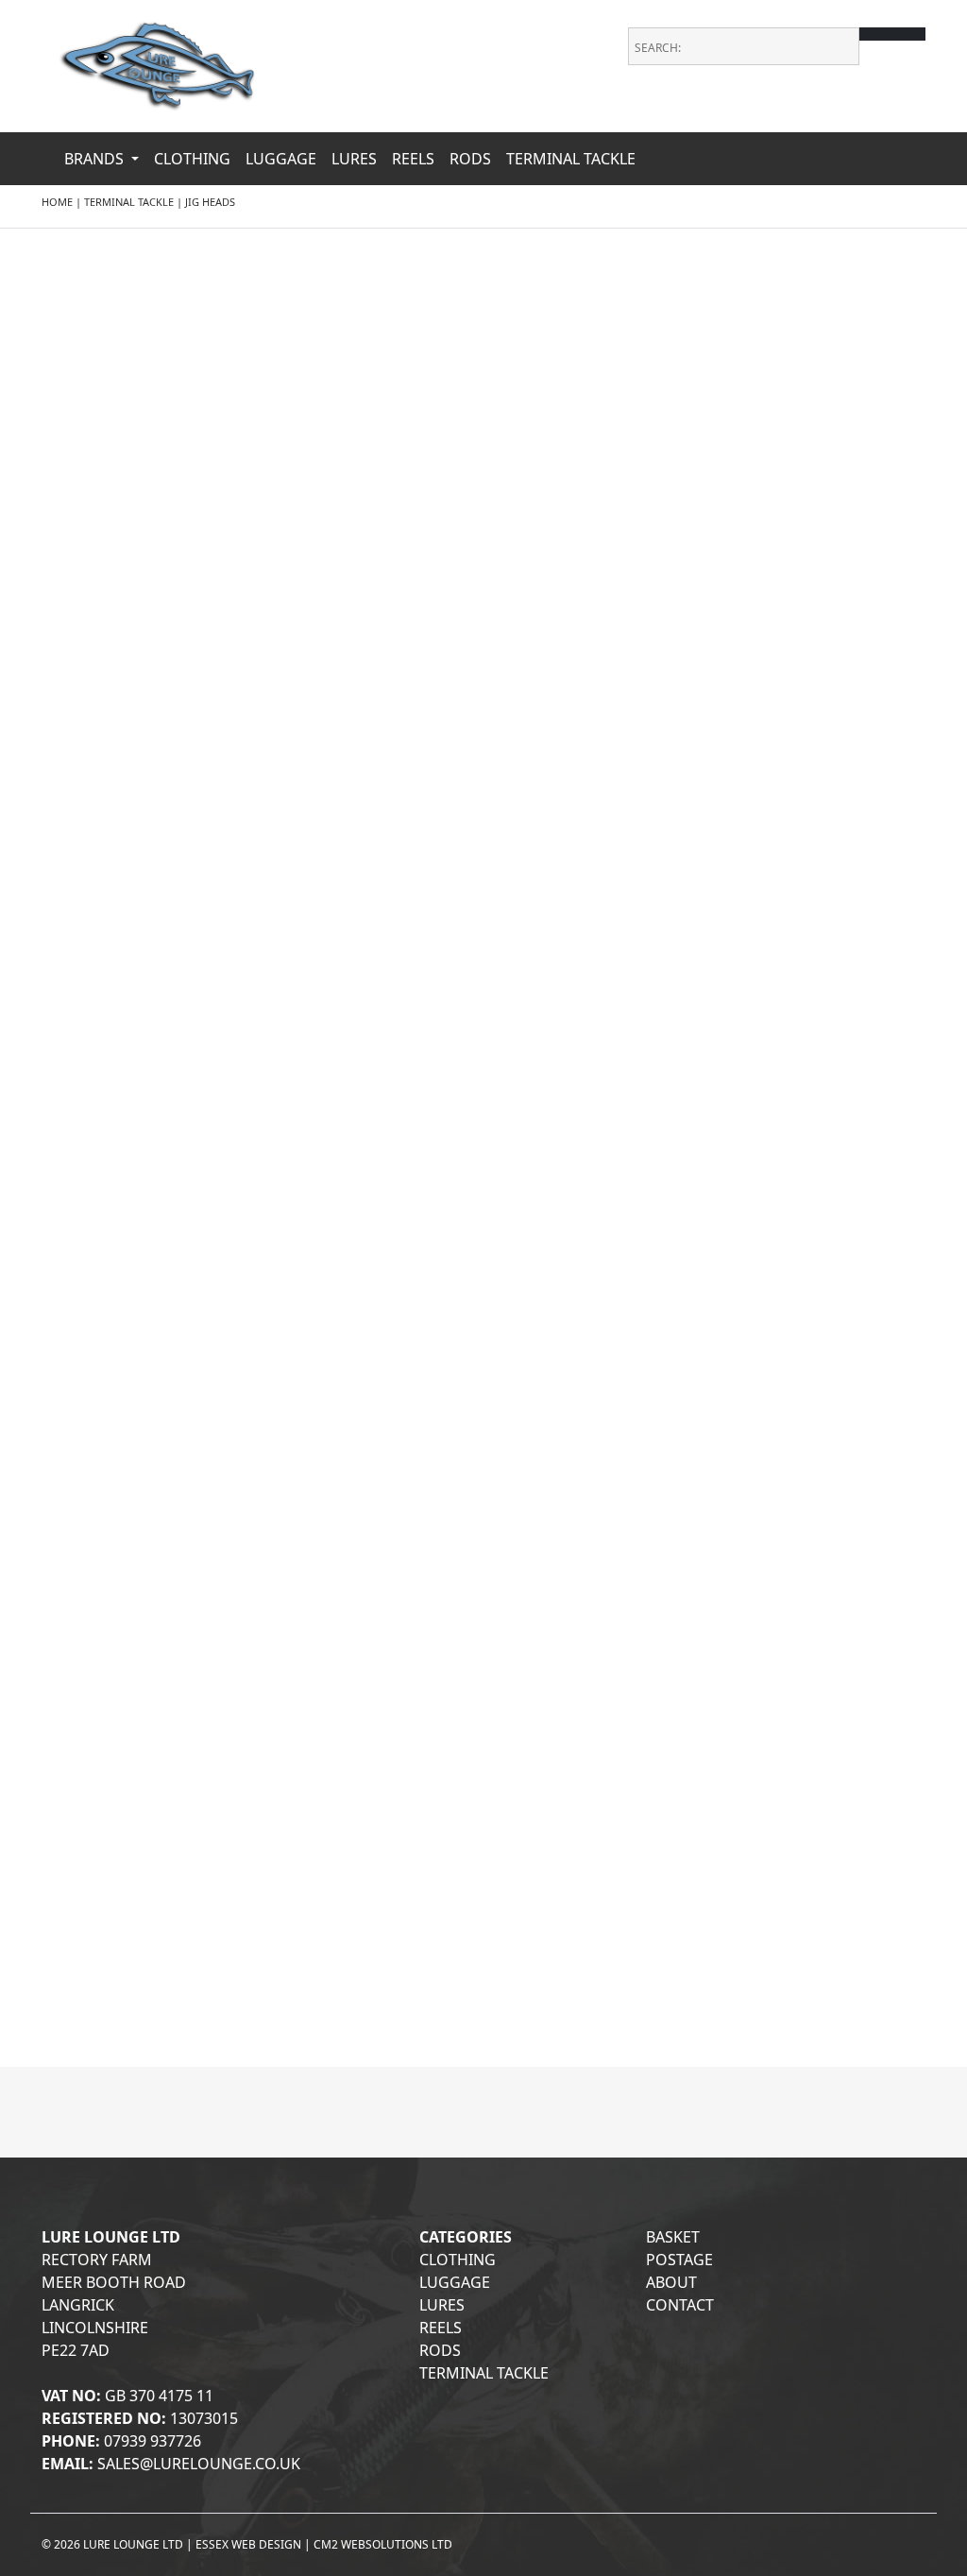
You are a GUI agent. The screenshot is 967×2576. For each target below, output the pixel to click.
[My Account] (913, 113)
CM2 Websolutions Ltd (383, 2544)
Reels (413, 159)
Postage (679, 2260)
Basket (673, 2237)
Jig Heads (210, 202)
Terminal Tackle (571, 159)
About (671, 2282)
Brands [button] (96, 159)
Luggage (281, 159)
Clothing (192, 159)
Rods (470, 159)
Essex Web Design (248, 2544)
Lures (354, 159)
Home (57, 202)
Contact (680, 2305)
